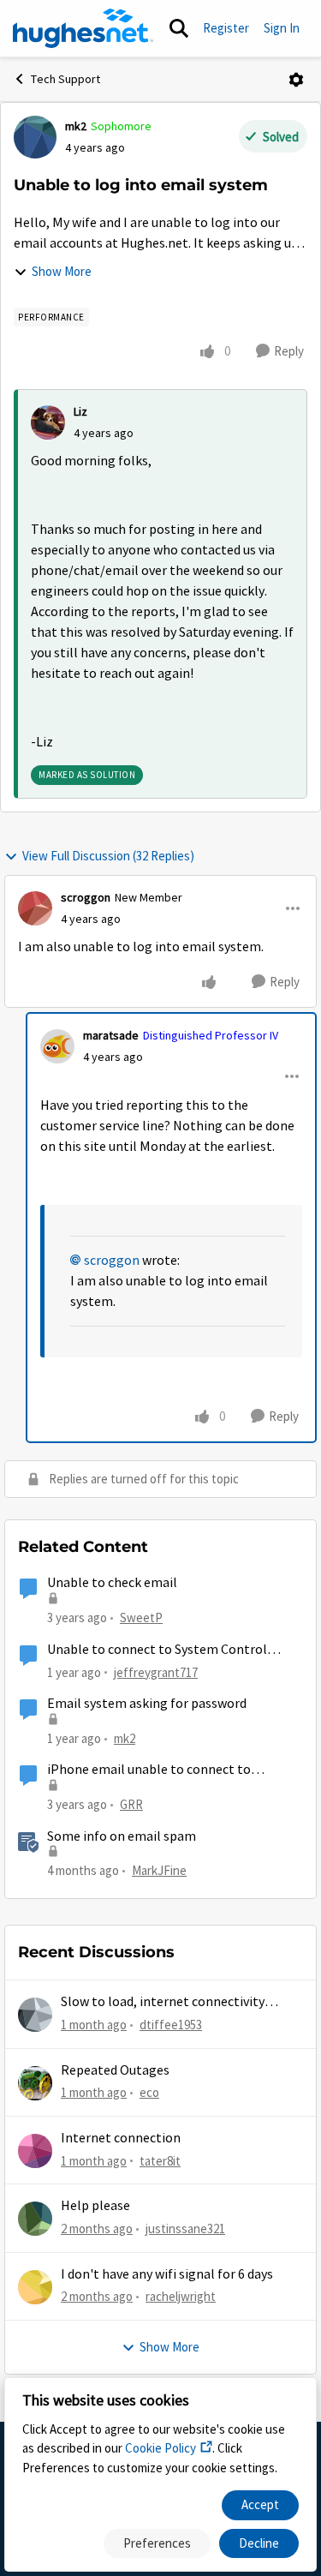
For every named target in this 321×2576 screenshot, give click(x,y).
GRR (131, 1804)
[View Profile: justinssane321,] (35, 2219)
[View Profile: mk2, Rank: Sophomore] (35, 137)
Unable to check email (112, 1583)
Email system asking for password (147, 1704)
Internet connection (121, 2138)
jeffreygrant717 (156, 1672)
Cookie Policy (160, 2448)
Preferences (157, 2543)
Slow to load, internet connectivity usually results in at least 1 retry (163, 2002)
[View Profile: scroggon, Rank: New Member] (35, 908)
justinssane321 (185, 2229)
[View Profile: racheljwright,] (35, 2287)
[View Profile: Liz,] (48, 422)
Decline (259, 2543)
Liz (80, 411)
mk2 (76, 126)
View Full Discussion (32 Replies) (108, 856)
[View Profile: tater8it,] (35, 2151)
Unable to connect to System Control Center (157, 1650)
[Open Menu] (296, 80)
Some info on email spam (122, 1836)
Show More (62, 271)
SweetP (141, 1617)
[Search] (179, 28)
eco (149, 2092)
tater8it (160, 2161)
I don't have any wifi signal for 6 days (167, 2274)
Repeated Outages (115, 2070)
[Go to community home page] (83, 28)
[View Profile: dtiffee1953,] (35, 2015)
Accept (260, 2504)
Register (226, 28)
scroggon (86, 897)
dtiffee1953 (171, 2025)
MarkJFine (159, 1870)
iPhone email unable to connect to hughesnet (149, 1770)
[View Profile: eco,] (35, 2083)
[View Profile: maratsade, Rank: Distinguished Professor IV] (57, 1046)
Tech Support (65, 79)
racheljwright (181, 2296)
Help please (95, 2206)
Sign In (282, 28)
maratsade (111, 1035)
